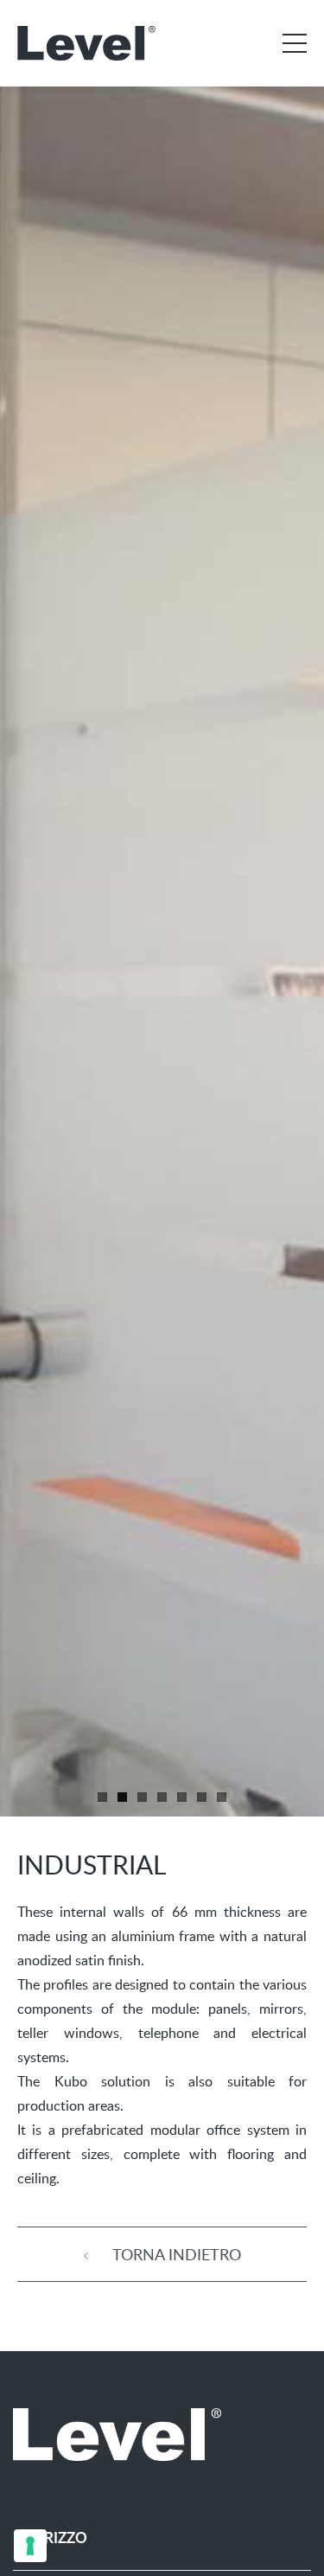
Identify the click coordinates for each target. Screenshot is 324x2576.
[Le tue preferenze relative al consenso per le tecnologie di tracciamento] (30, 2546)
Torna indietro (175, 2254)
